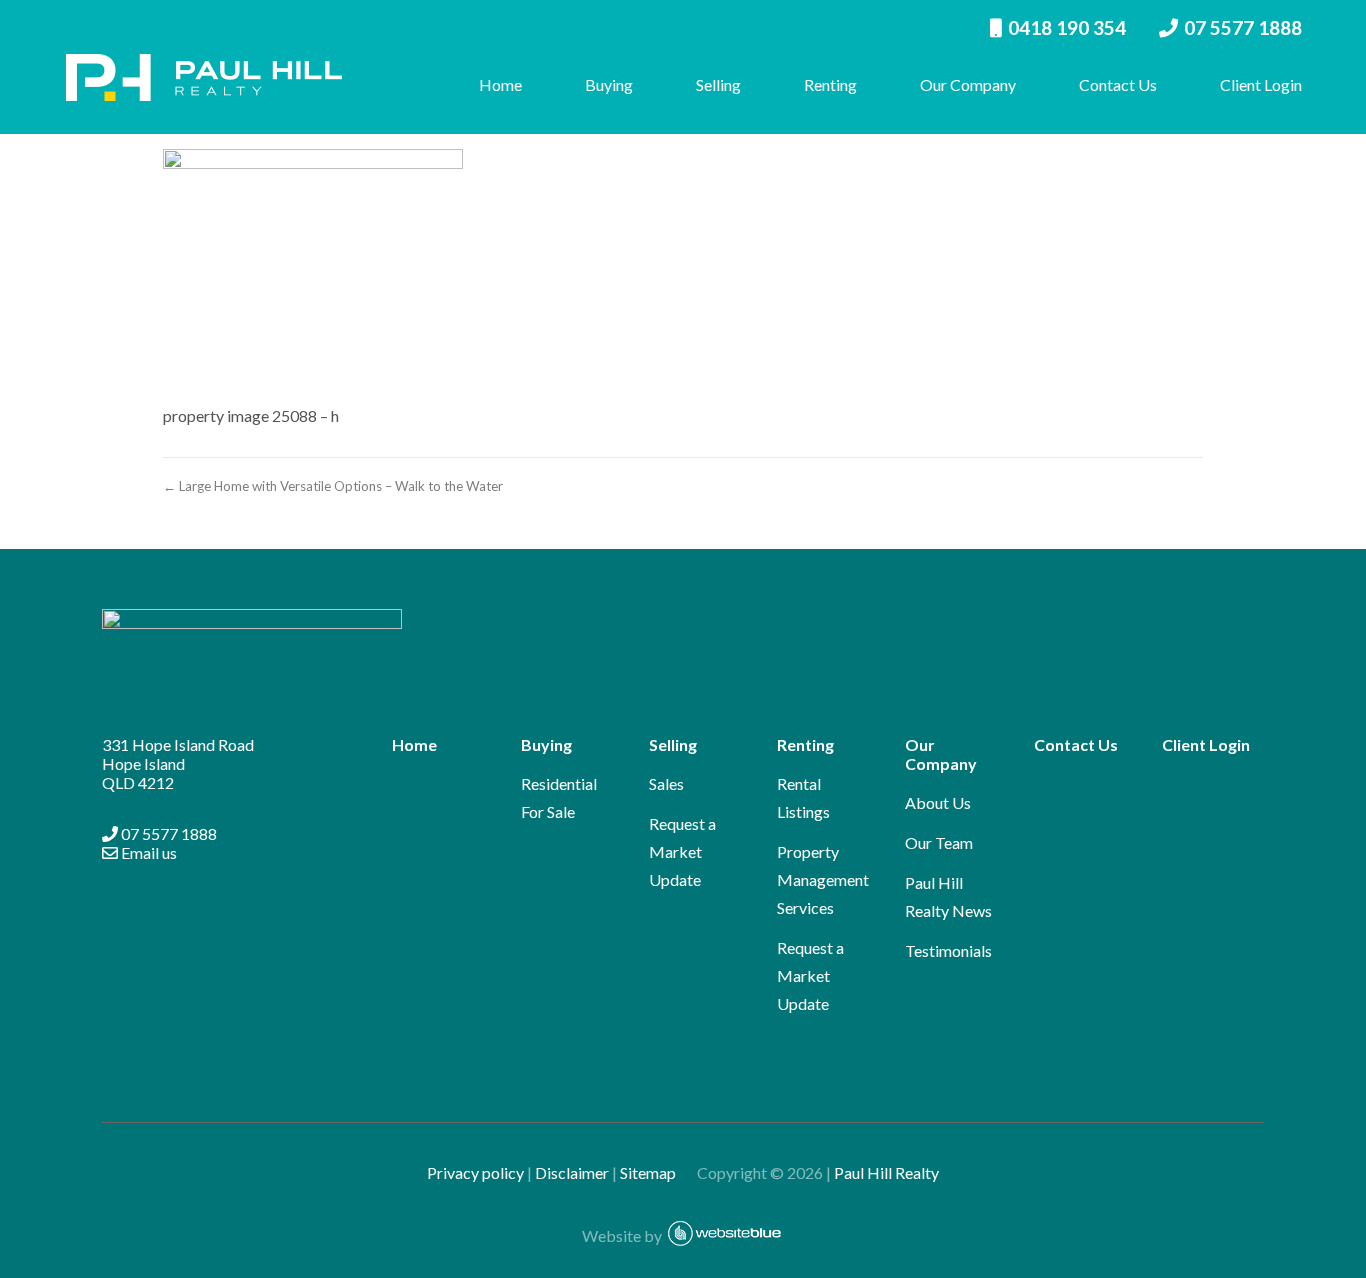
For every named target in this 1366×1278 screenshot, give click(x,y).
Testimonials (948, 950)
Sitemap (657, 1172)
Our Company (968, 84)
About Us (938, 802)
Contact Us (1118, 84)
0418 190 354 (1067, 27)
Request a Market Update (682, 851)
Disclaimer (572, 1172)
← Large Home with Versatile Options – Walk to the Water (333, 486)
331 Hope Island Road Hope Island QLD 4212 (178, 763)
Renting (830, 84)
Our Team (939, 842)
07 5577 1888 (1243, 27)
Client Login (1261, 84)
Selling (718, 84)
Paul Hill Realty (886, 1172)
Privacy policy (475, 1172)
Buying (609, 84)
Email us (147, 852)
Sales (666, 783)
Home (500, 84)
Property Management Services (823, 879)
